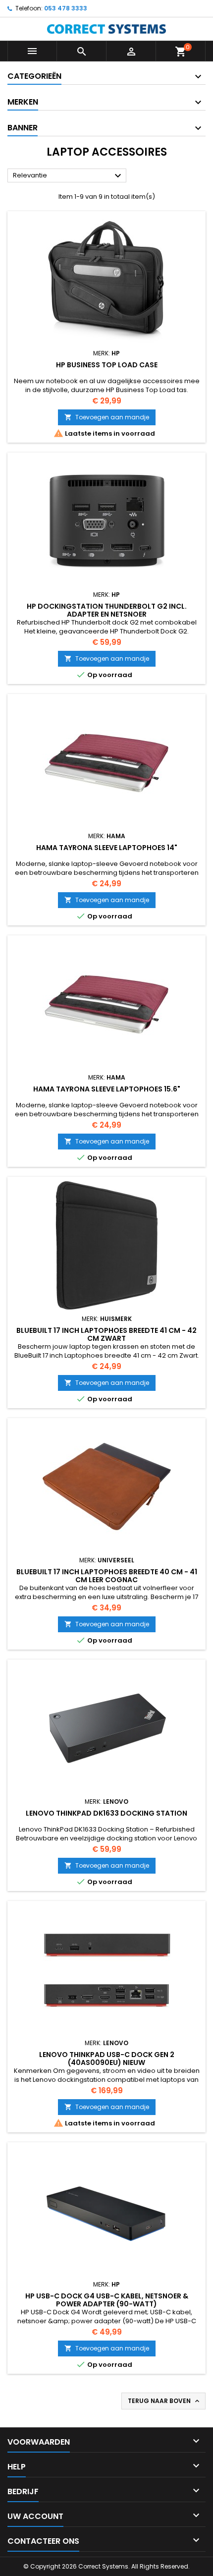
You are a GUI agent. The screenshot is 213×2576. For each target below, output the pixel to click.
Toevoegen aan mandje (107, 417)
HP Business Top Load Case (107, 365)
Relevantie (68, 176)
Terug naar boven (164, 2401)
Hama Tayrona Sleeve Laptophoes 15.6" (107, 1089)
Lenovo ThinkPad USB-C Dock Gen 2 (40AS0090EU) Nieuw (107, 2059)
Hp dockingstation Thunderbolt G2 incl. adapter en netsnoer (107, 610)
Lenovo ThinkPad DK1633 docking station (106, 1813)
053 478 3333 (66, 8)
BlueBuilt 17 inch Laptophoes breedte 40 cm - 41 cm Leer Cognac (107, 1576)
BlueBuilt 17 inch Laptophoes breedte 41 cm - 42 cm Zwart (106, 1334)
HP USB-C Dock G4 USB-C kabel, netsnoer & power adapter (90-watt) (107, 2300)
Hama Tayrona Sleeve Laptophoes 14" (107, 848)
